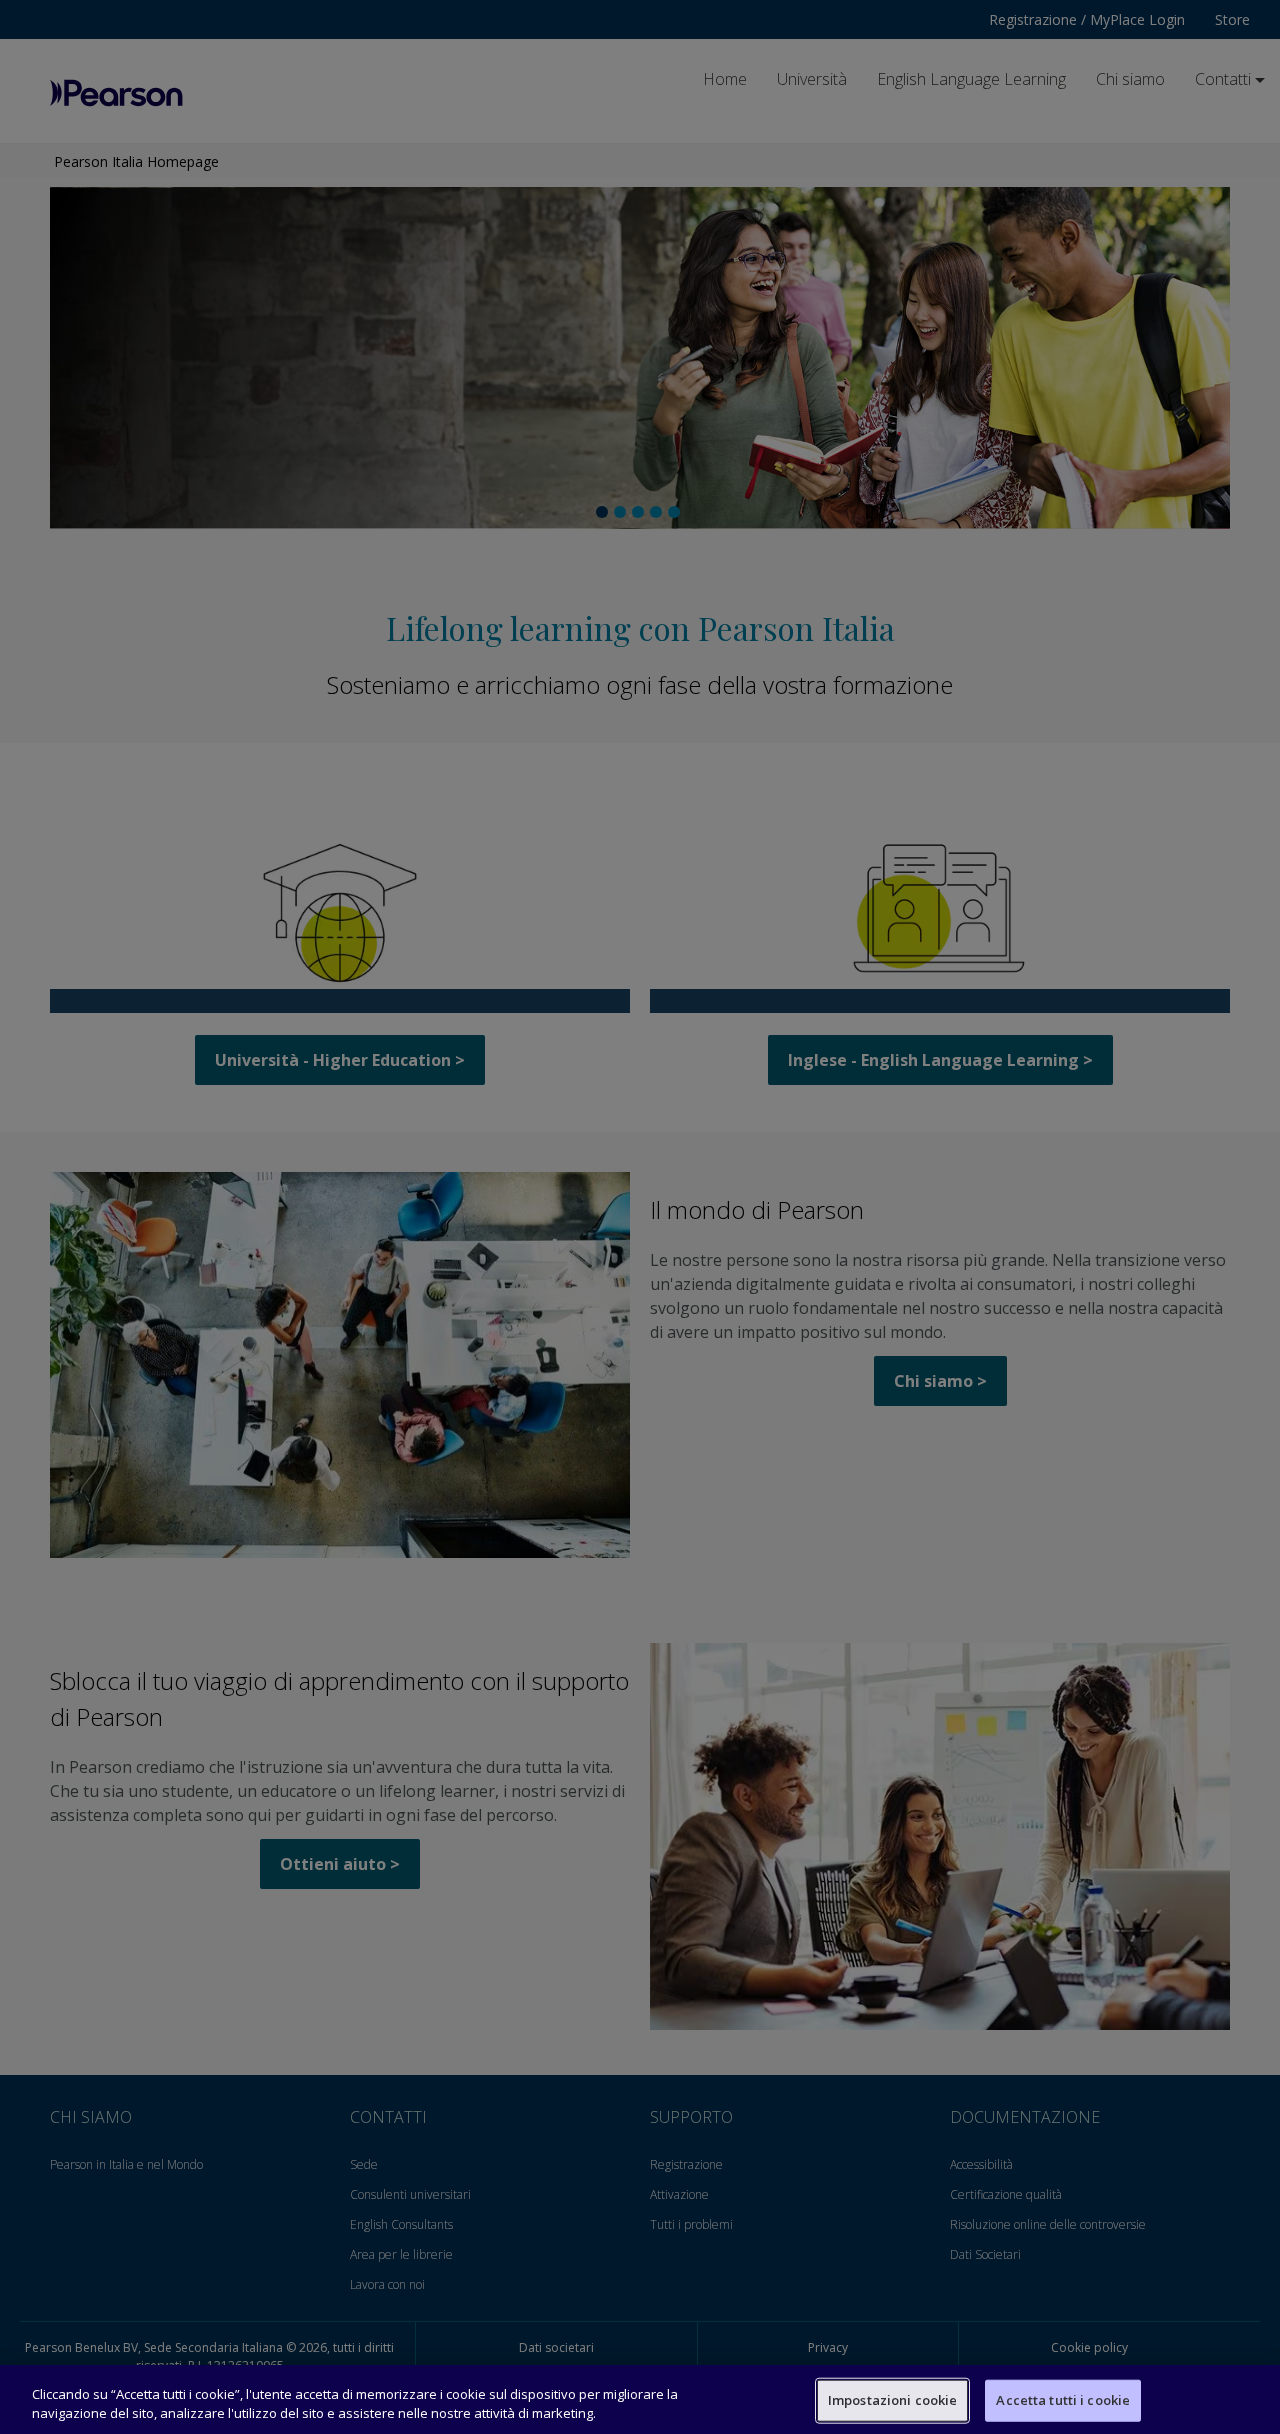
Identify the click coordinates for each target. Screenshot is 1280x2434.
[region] (640, 2399)
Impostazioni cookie (892, 2400)
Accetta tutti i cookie (1063, 2400)
